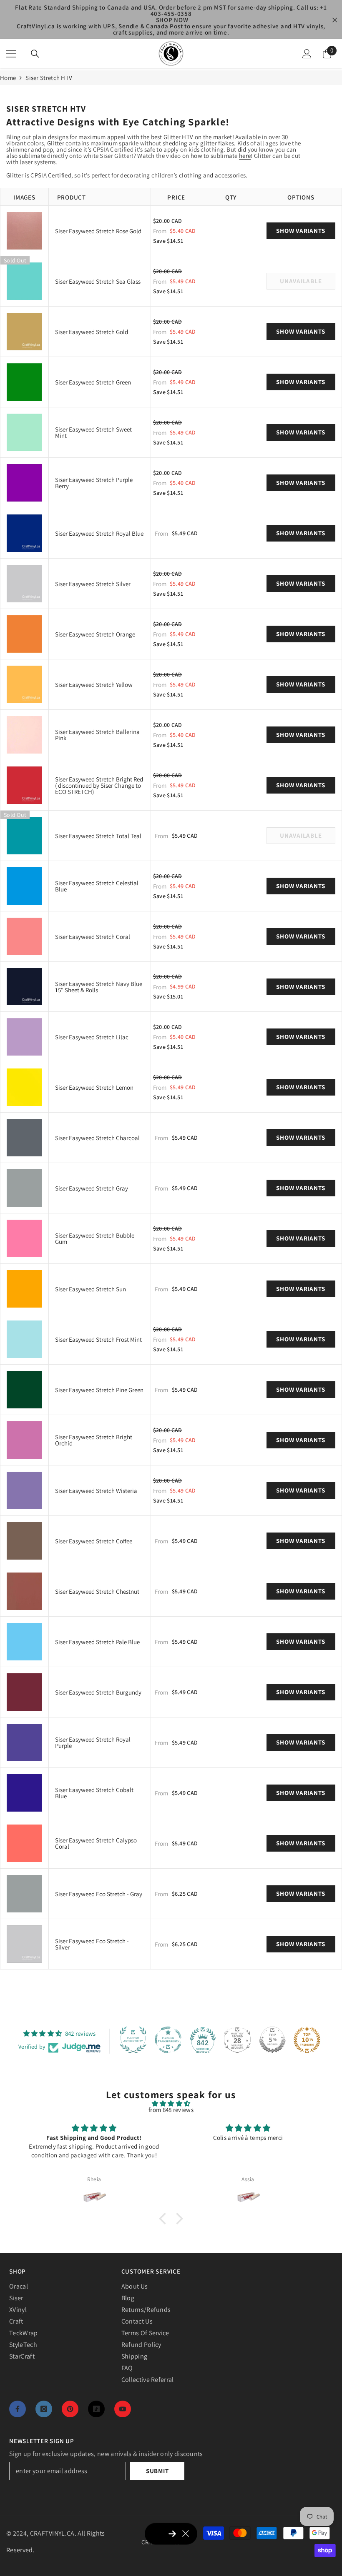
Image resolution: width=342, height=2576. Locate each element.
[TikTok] (96, 2409)
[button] (165, 2219)
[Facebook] (18, 2409)
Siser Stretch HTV (49, 78)
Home (8, 78)
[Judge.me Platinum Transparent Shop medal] (168, 2040)
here (245, 156)
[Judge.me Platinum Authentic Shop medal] (133, 2040)
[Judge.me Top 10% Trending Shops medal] (307, 2040)
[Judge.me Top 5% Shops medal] (272, 2040)
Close (335, 20)
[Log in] (307, 54)
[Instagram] (44, 2409)
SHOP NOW (172, 20)
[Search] (35, 54)
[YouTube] (123, 2409)
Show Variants (301, 231)
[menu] (11, 54)
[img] (171, 2103)
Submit (157, 2471)
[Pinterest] (70, 2409)
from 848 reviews (171, 2110)
